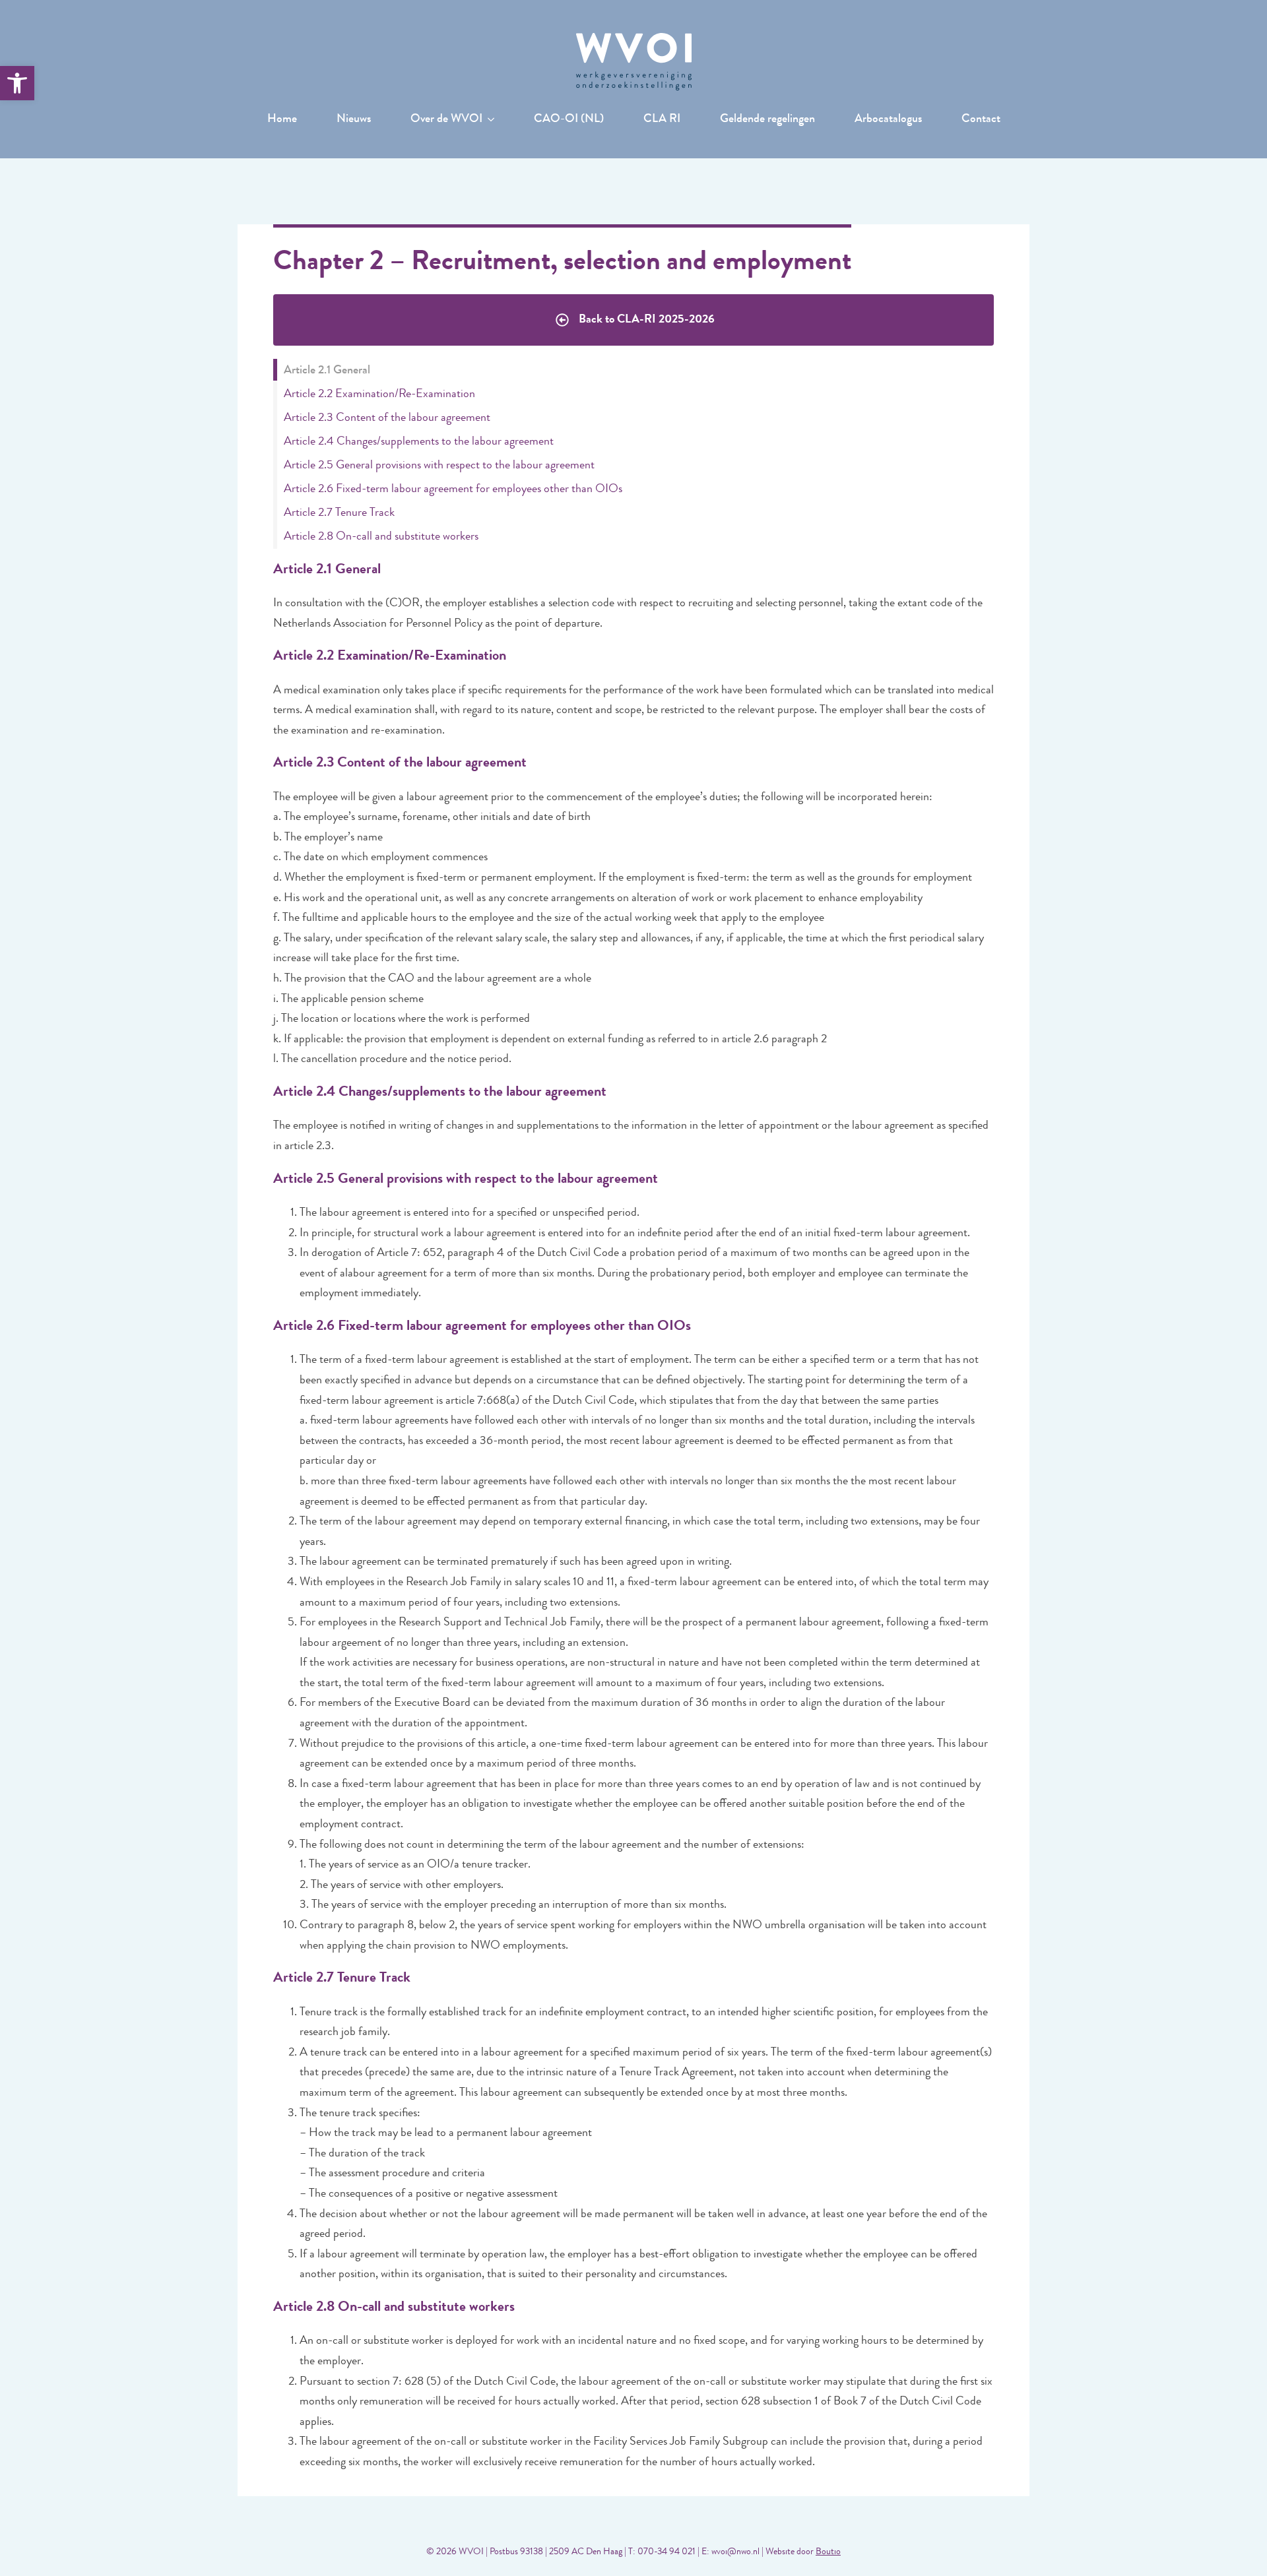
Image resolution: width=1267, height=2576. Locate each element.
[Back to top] (1234, 2543)
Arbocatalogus (888, 120)
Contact (981, 120)
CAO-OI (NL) (569, 120)
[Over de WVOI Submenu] (495, 120)
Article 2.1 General (327, 371)
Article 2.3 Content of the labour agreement (387, 418)
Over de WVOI (446, 120)
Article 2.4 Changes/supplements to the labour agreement (419, 442)
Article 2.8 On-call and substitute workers (381, 537)
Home (282, 120)
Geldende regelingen (767, 120)
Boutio (828, 2552)
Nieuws (354, 120)
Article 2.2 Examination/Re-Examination (379, 394)
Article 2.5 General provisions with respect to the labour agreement (439, 466)
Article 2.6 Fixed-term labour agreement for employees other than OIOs (453, 489)
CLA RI (662, 120)
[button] (17, 83)
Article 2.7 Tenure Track (339, 513)
